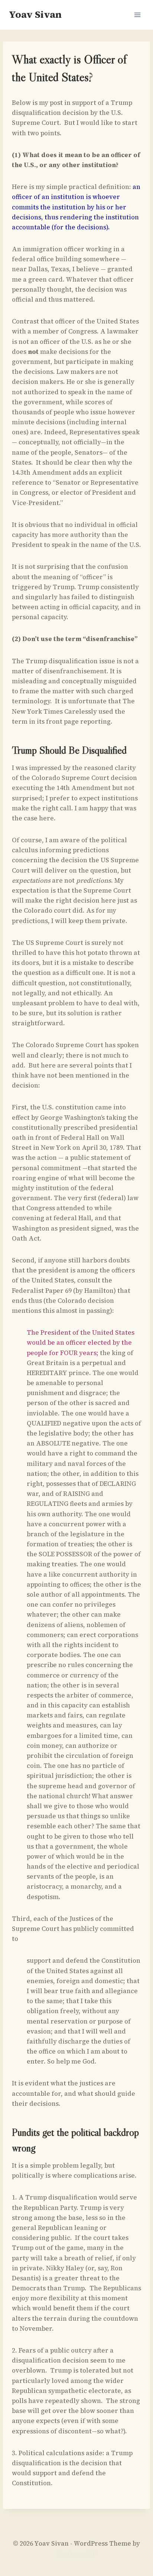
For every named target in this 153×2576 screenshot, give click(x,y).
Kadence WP (77, 2553)
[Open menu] (137, 15)
